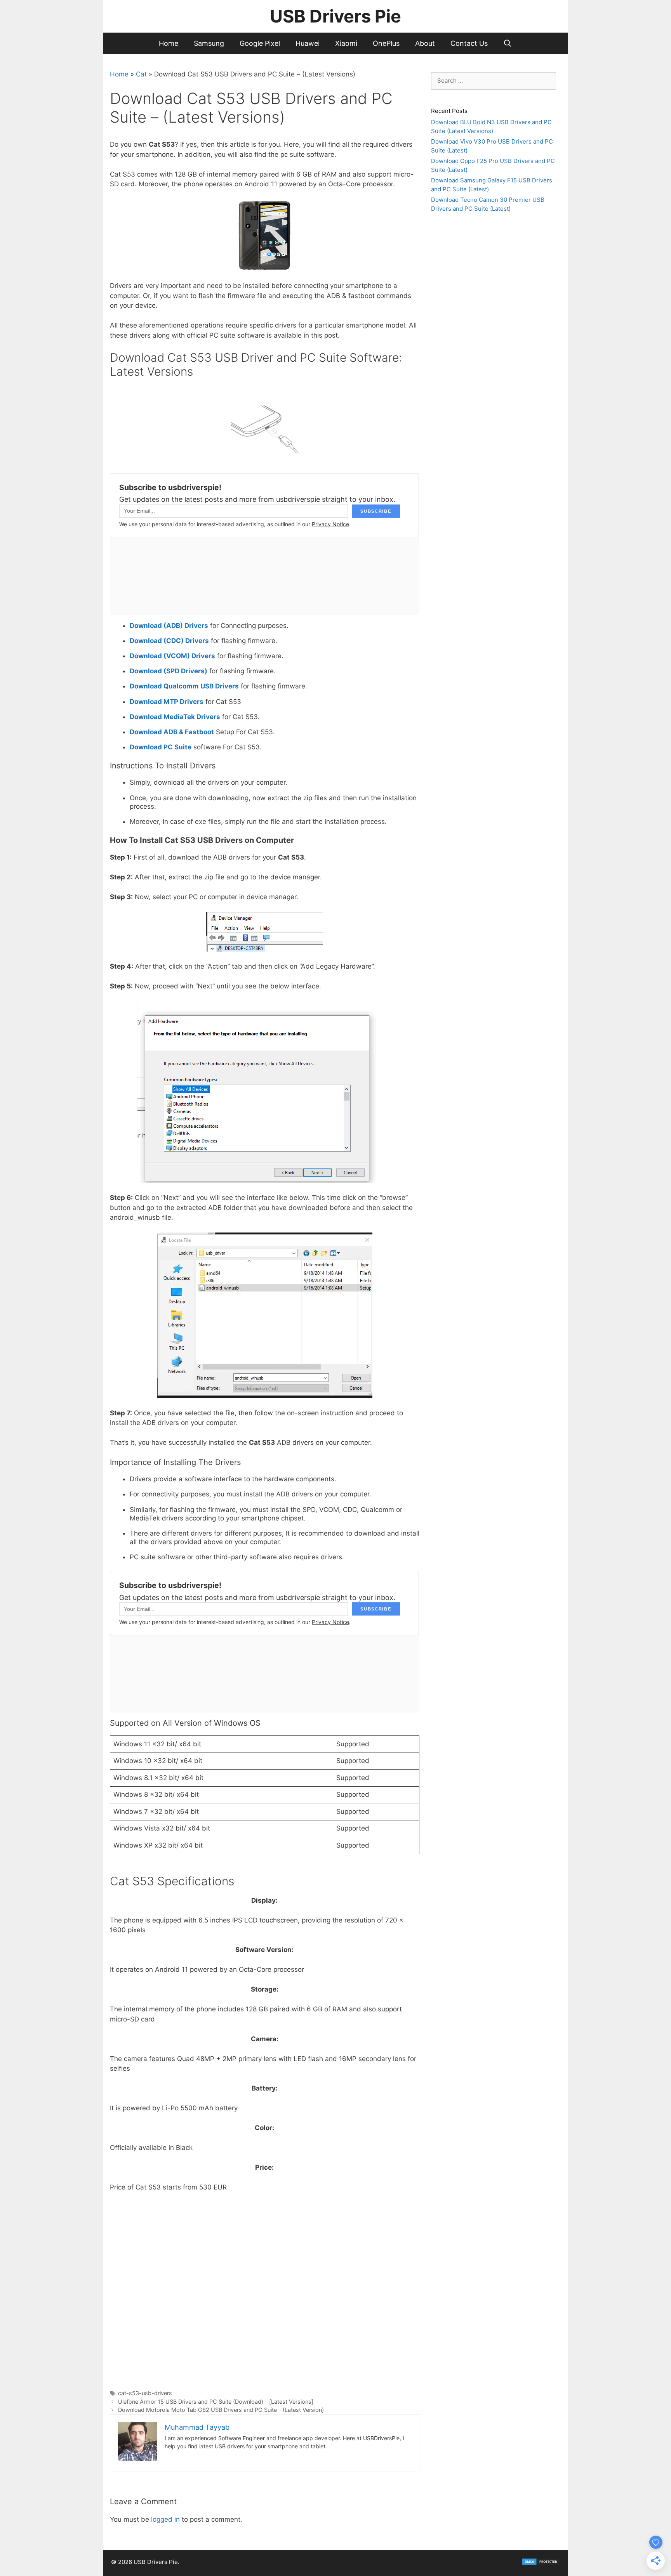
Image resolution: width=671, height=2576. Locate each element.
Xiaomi (346, 43)
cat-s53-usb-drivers (145, 2393)
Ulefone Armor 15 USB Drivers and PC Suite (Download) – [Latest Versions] (216, 2402)
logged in (165, 2519)
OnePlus (386, 43)
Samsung (209, 43)
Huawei (308, 43)
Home (169, 43)
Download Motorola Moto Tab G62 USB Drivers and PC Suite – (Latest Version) (221, 2410)
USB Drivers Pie (335, 16)
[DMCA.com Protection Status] (541, 2563)
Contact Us (469, 43)
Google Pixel (260, 43)
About (425, 43)
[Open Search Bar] (508, 43)
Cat (141, 74)
